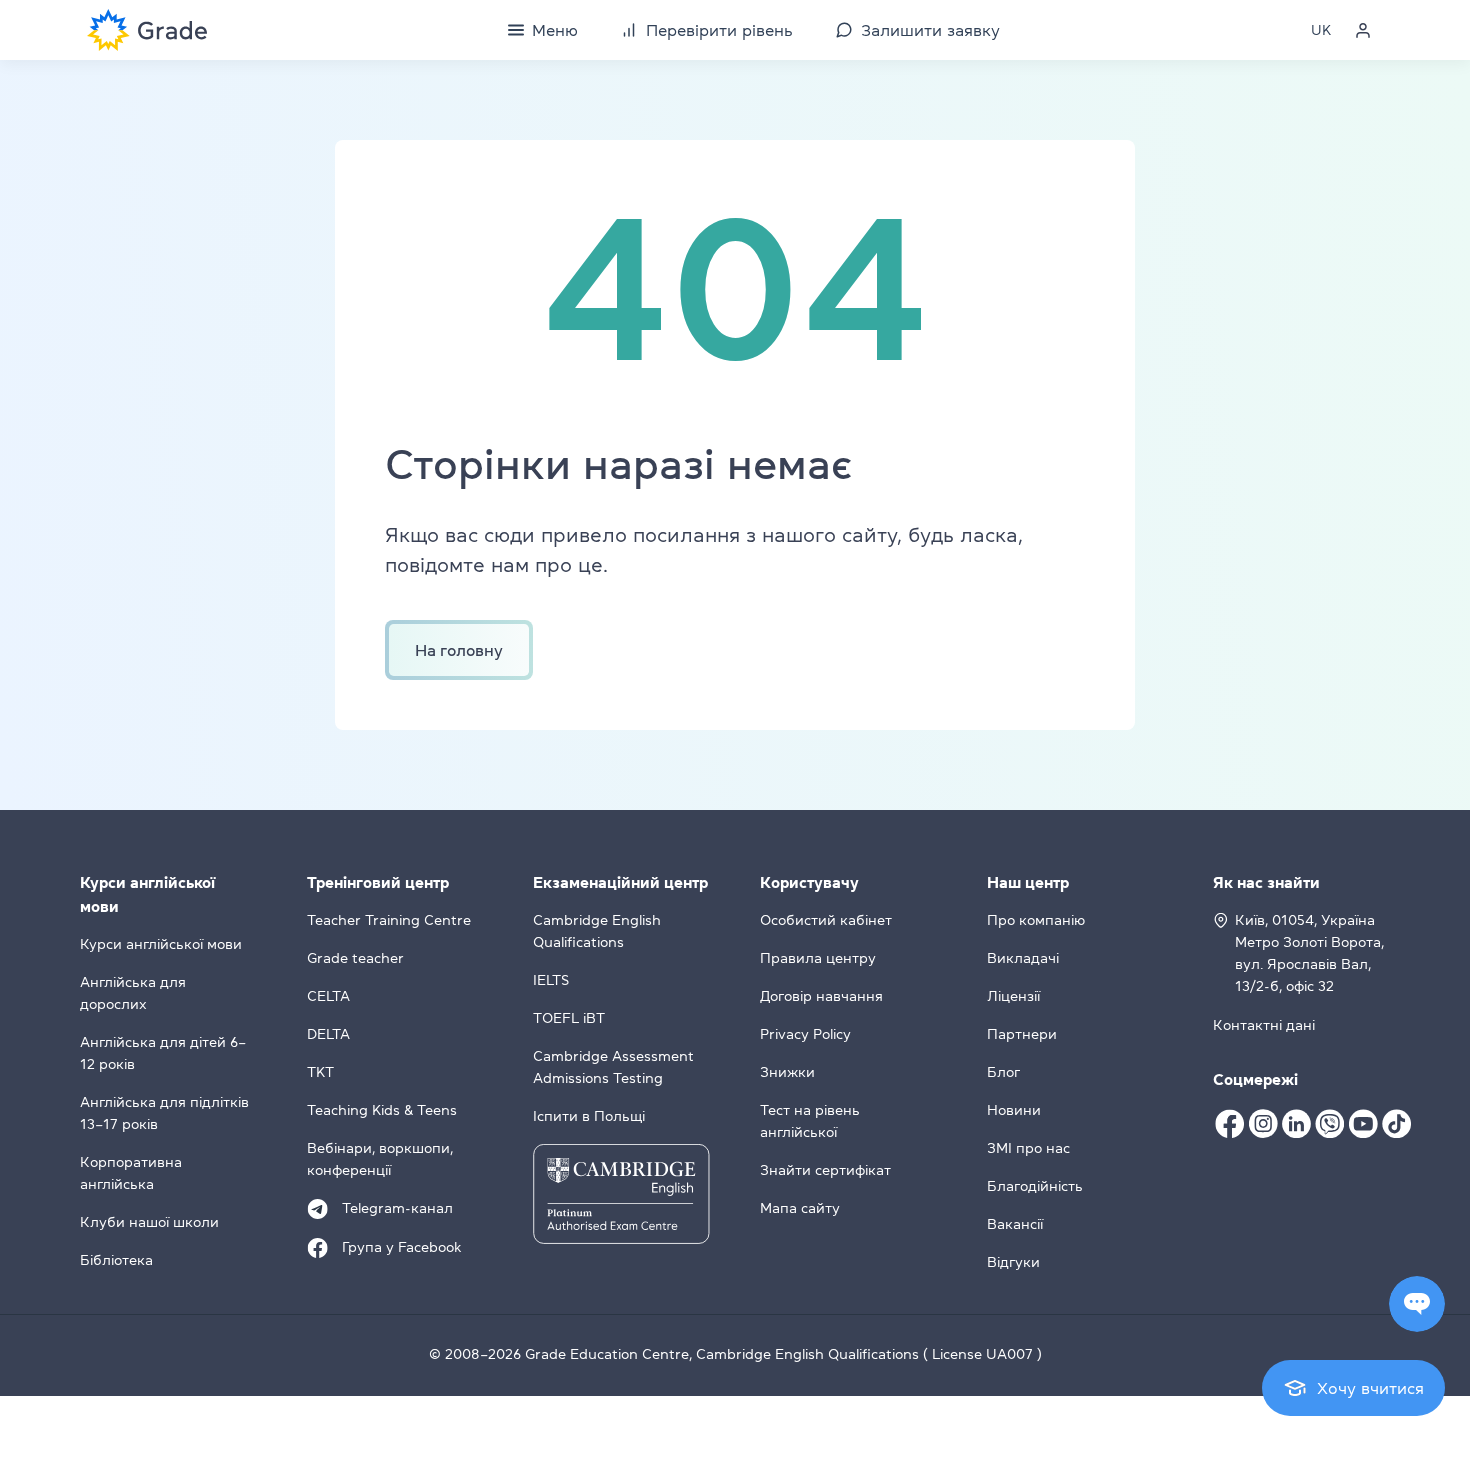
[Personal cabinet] (1363, 30)
